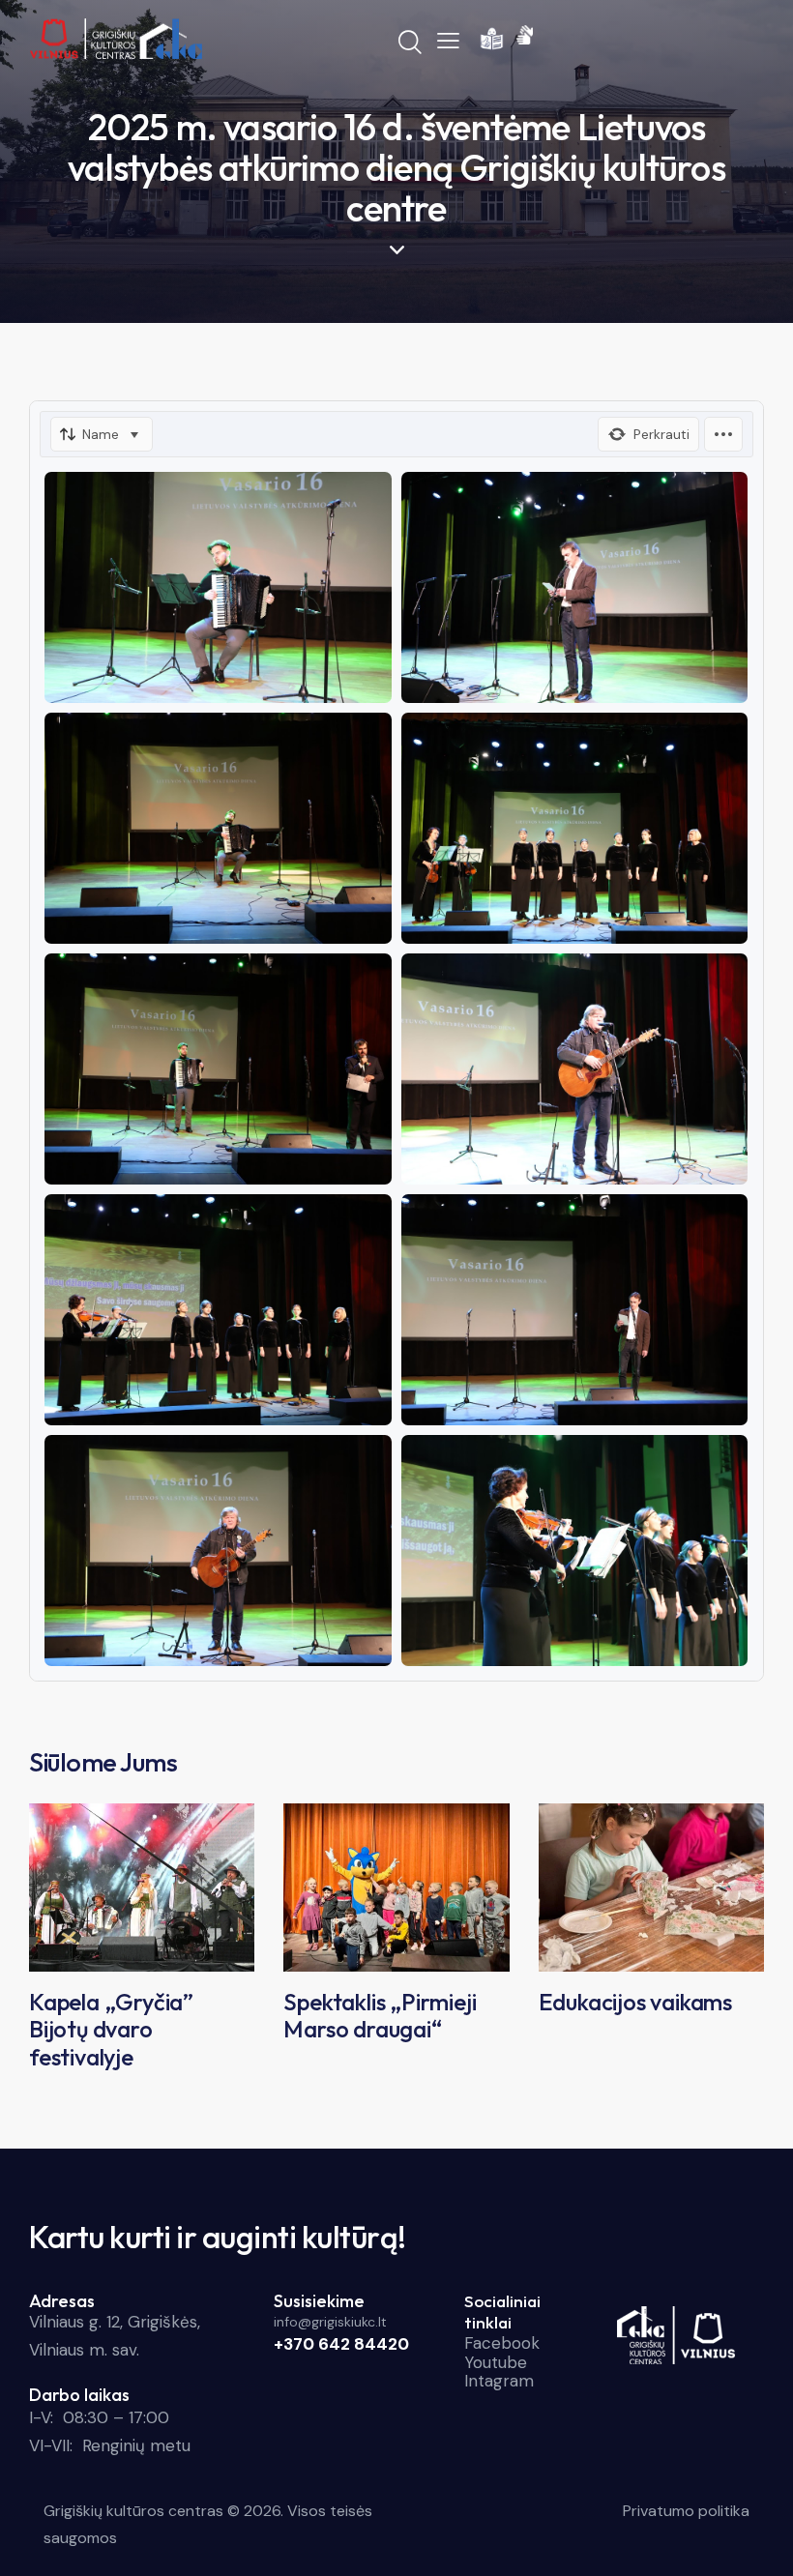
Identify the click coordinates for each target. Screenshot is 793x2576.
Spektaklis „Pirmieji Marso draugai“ (380, 2016)
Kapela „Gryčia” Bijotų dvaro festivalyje (111, 2030)
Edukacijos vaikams (635, 2002)
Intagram (499, 2381)
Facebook (502, 2343)
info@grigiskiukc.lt (330, 2322)
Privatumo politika (686, 2511)
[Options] (723, 434)
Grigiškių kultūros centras (133, 2511)
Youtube (496, 2362)
